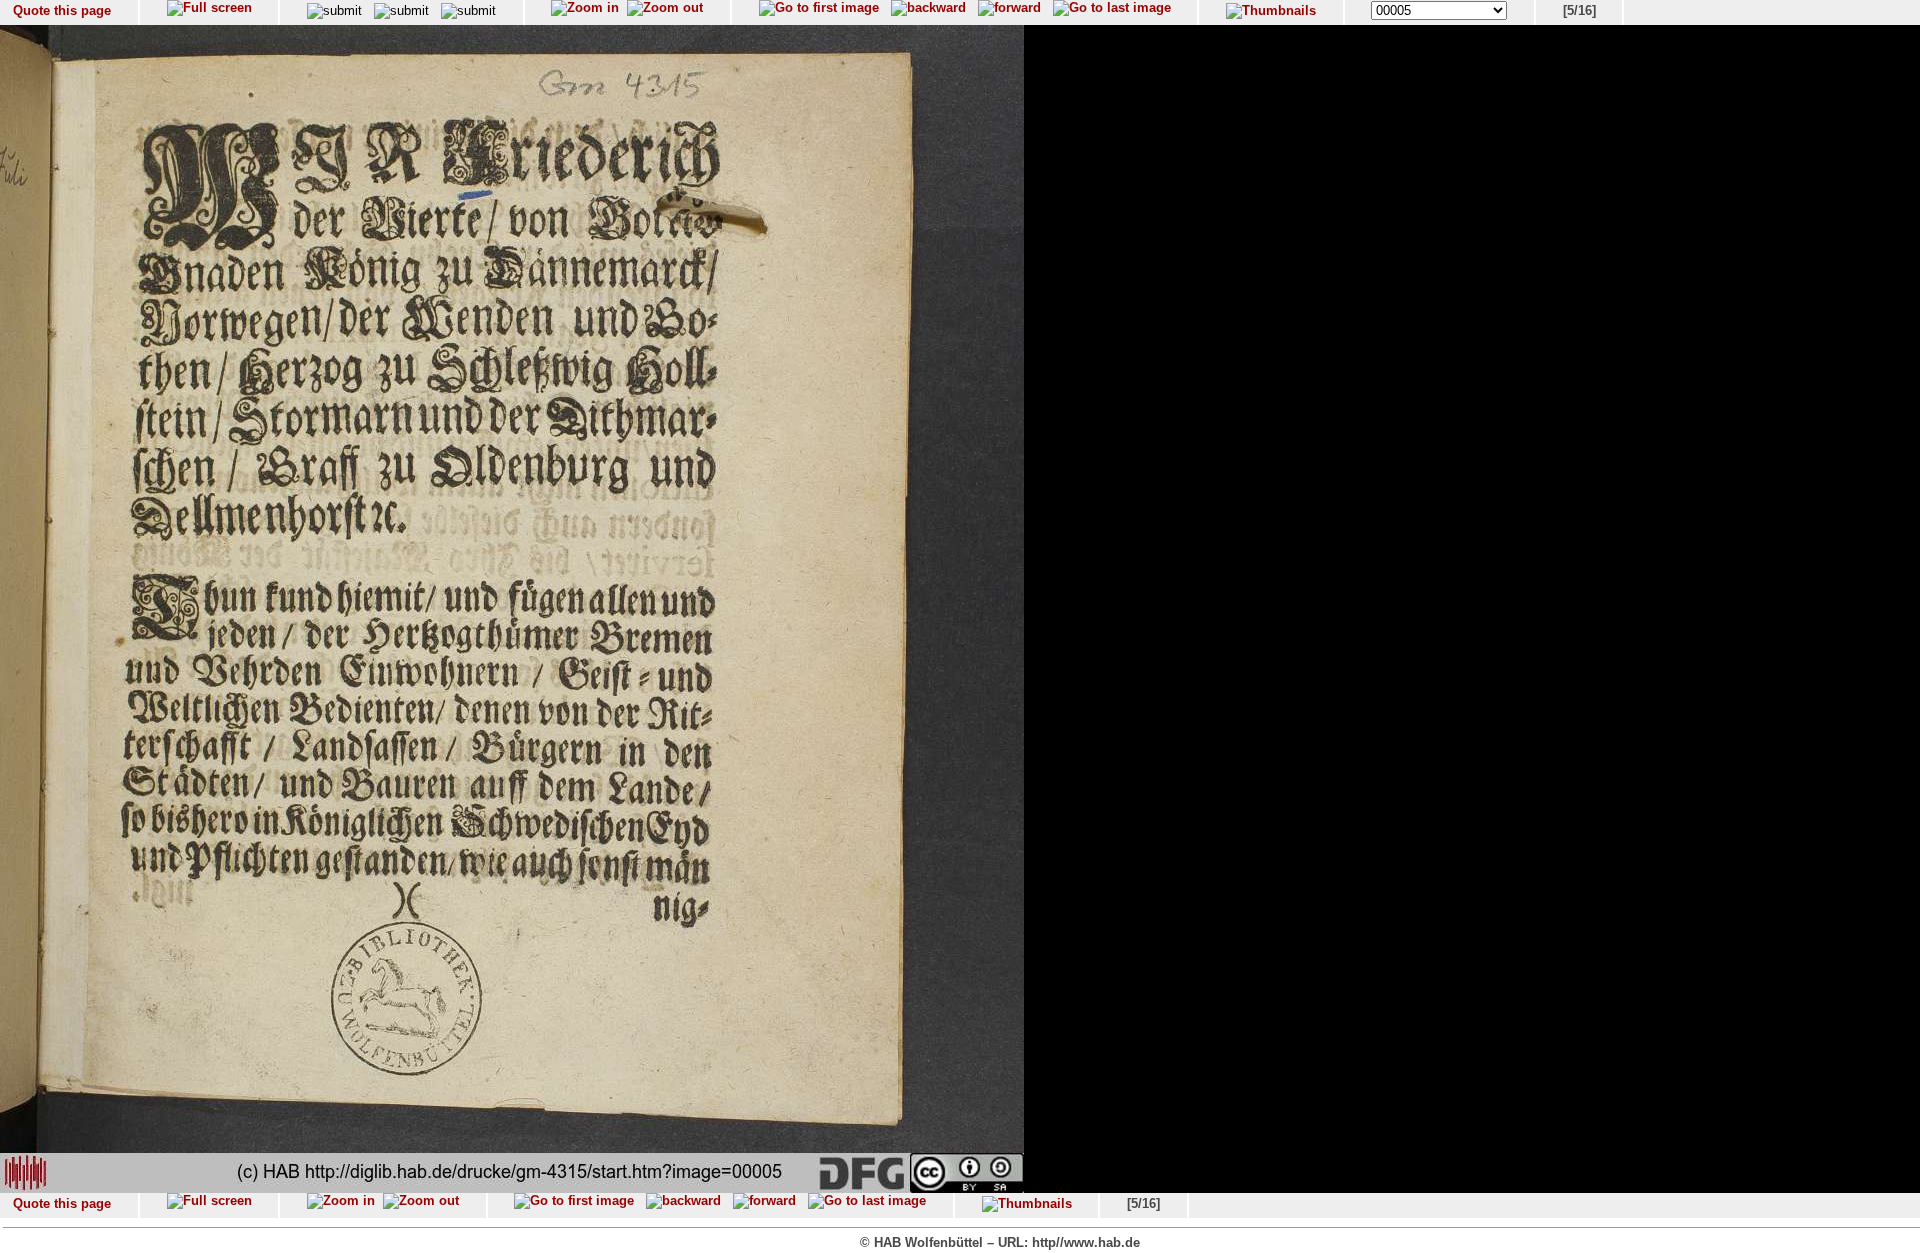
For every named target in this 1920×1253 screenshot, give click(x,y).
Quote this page (62, 10)
